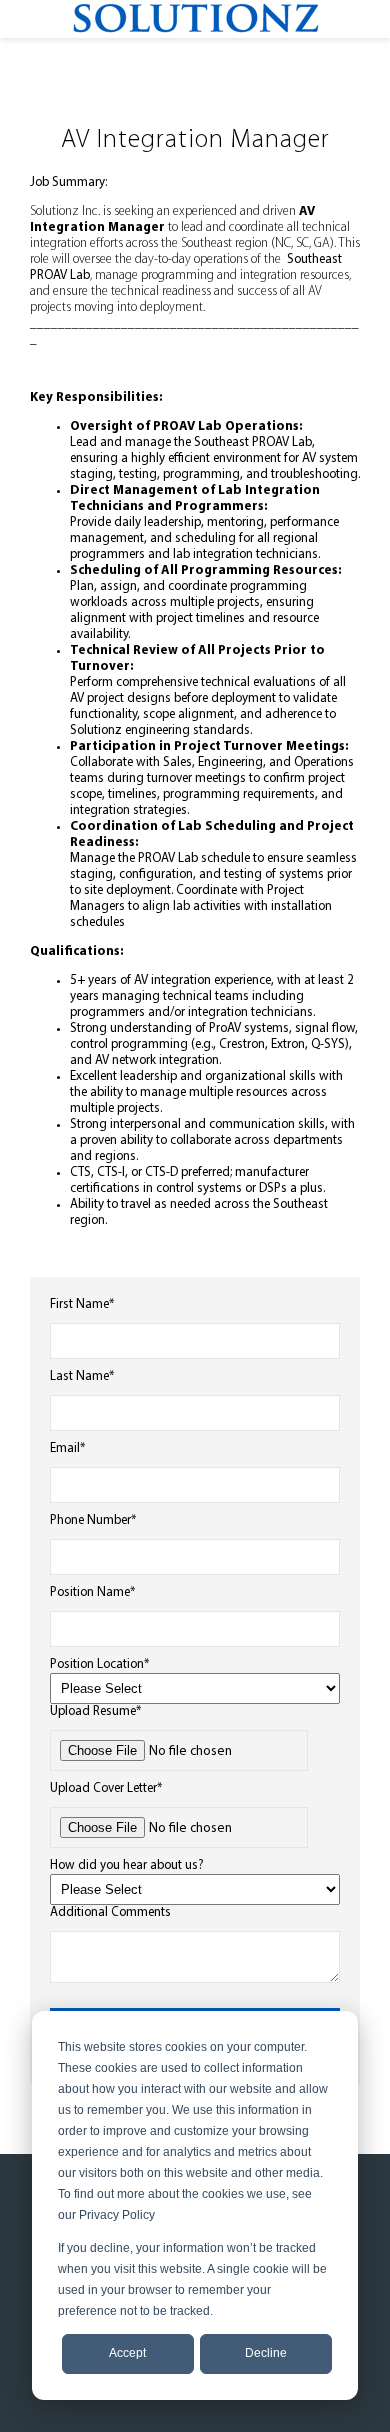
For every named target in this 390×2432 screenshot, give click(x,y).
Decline (266, 2353)
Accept (127, 2353)
